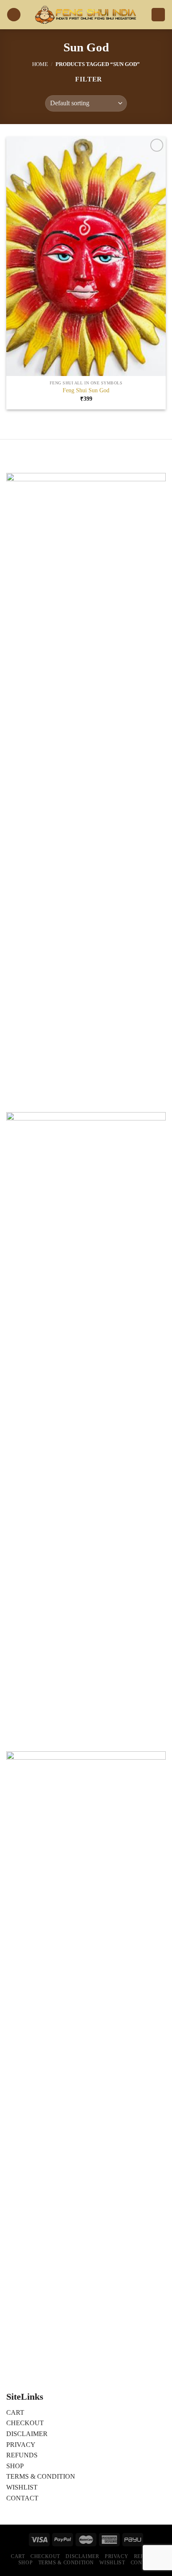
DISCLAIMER (27, 2434)
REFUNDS (22, 2455)
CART (15, 2412)
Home (40, 64)
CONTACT (22, 2498)
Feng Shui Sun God (86, 390)
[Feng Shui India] (86, 15)
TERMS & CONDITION (41, 2476)
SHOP (15, 2466)
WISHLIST (22, 2487)
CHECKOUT (25, 2423)
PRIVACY (21, 2445)
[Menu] (14, 15)
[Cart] (158, 15)
